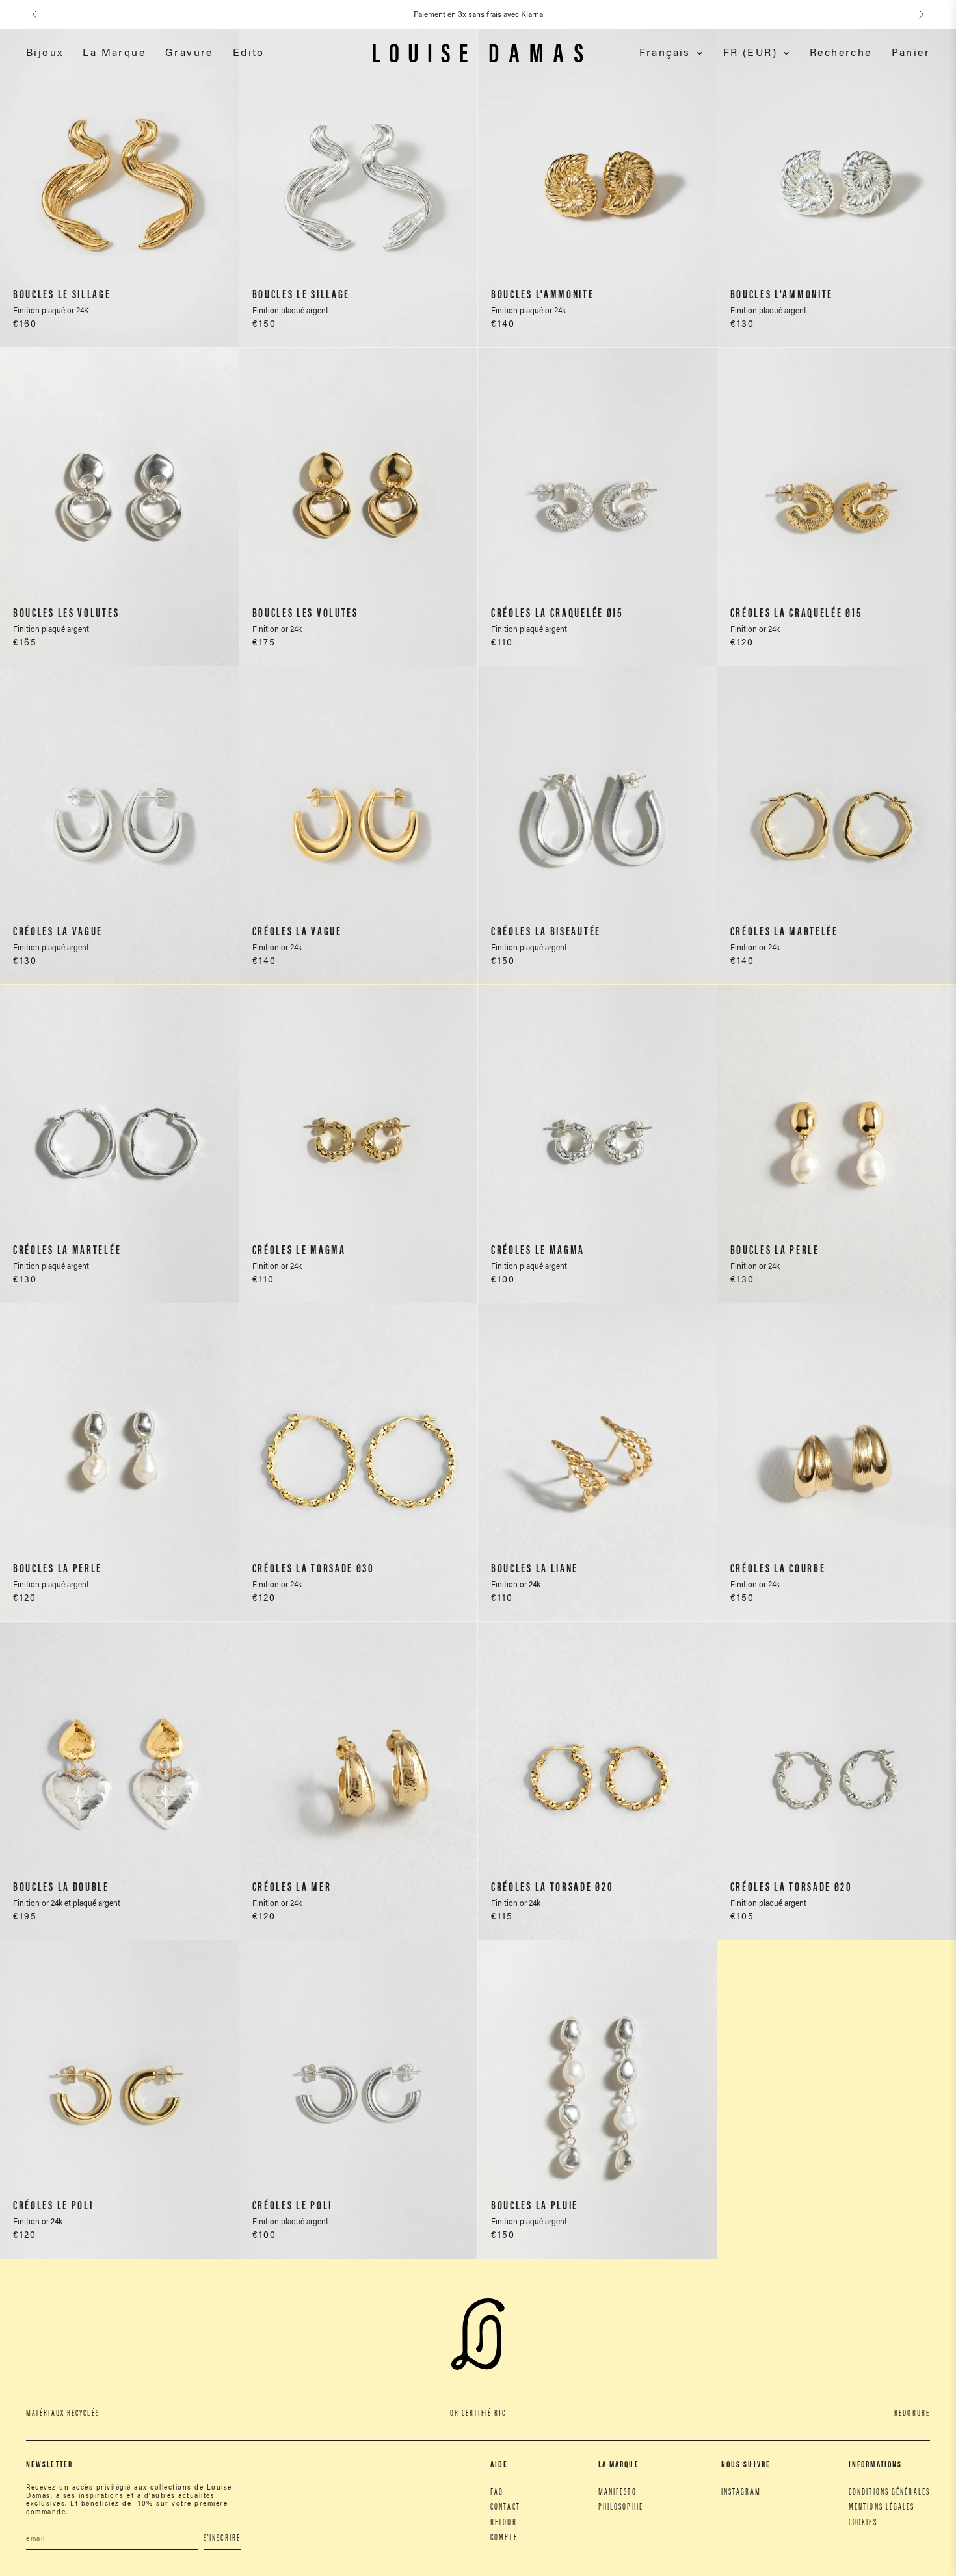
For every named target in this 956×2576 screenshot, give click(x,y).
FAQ (497, 2493)
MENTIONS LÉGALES (882, 2508)
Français (665, 53)
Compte (504, 2538)
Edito (249, 53)
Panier (911, 53)
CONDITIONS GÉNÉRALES (889, 2493)
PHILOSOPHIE (621, 2508)
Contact (505, 2508)
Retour (504, 2523)
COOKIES (863, 2523)
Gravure (189, 53)
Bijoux (45, 53)
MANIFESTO (617, 2493)
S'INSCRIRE (222, 2539)
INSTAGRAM (741, 2493)
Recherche (841, 53)
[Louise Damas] (478, 53)
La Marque (114, 53)
